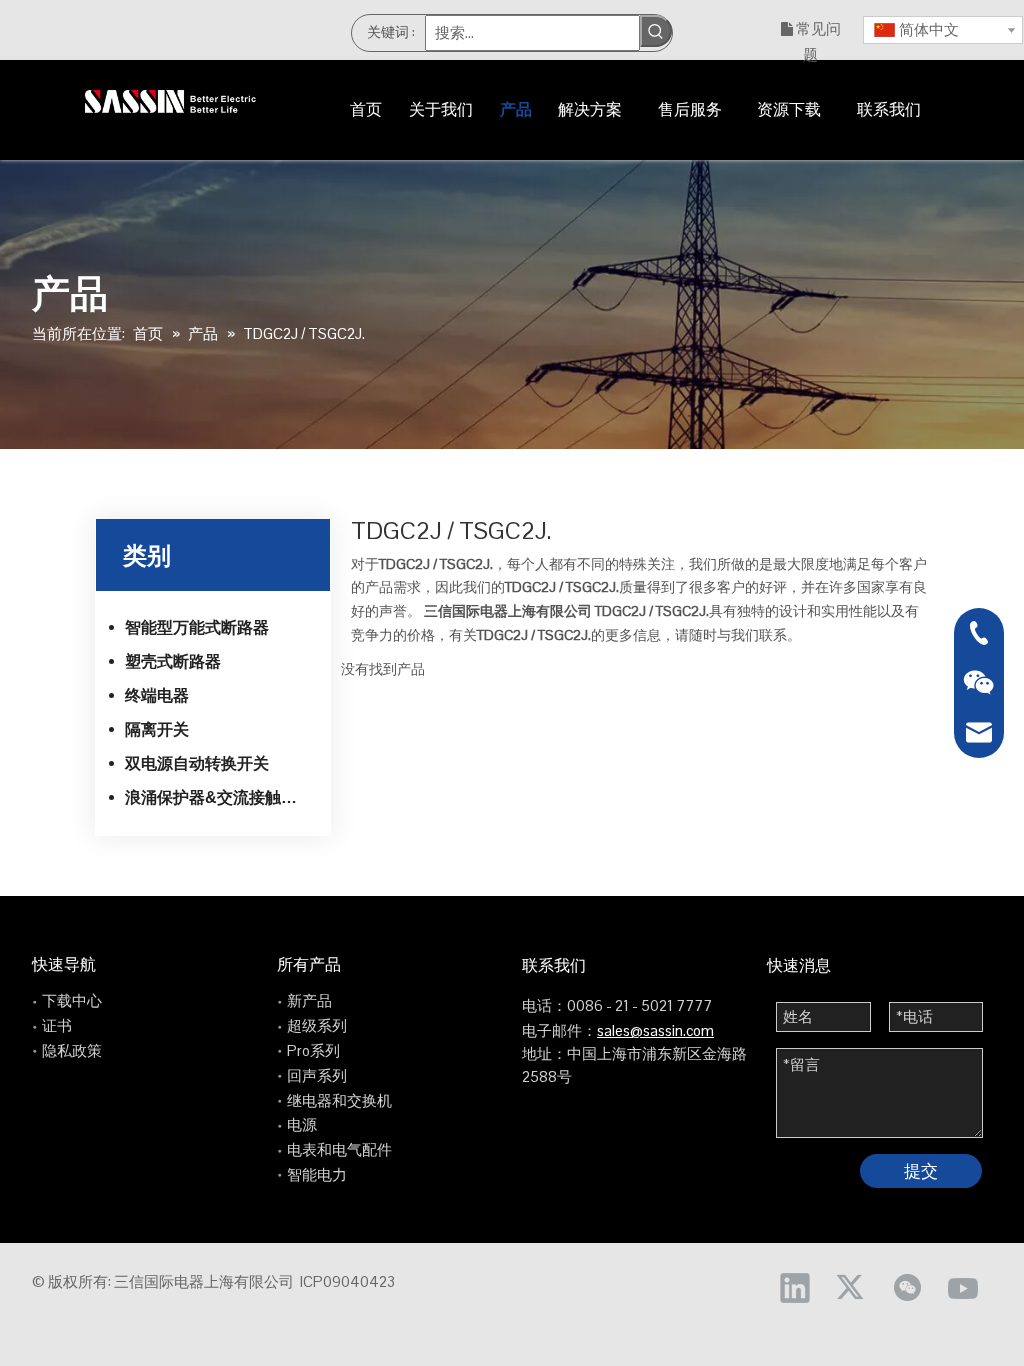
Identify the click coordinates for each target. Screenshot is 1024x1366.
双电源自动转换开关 (197, 763)
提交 (921, 1171)
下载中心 (72, 1000)
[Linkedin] (795, 1287)
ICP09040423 (347, 1281)
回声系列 (317, 1075)
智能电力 (317, 1174)
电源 (302, 1124)
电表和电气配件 (339, 1149)
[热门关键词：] (656, 31)
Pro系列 (313, 1050)
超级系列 (317, 1025)
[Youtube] (963, 1287)
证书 (57, 1025)
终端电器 (157, 695)
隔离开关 (157, 729)
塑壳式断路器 (173, 661)
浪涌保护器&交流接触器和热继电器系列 (221, 797)
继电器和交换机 (339, 1100)
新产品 (309, 1000)
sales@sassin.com (655, 1030)
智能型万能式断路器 (197, 627)
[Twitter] (851, 1287)
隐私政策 (72, 1050)
